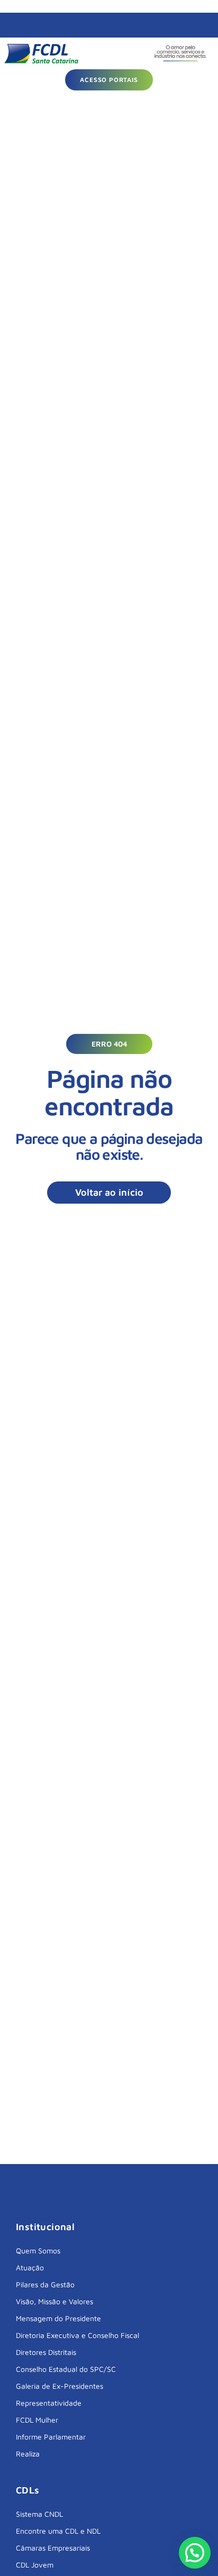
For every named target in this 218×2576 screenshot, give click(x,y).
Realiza (28, 2454)
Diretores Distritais (46, 2352)
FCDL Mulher (37, 2420)
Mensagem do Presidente (58, 2318)
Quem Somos (38, 2250)
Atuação (30, 2267)
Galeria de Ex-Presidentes (60, 2386)
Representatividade (49, 2403)
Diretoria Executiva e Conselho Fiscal (78, 2335)
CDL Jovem (35, 2565)
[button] (109, 1044)
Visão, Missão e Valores (54, 2301)
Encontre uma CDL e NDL (58, 2531)
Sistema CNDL (39, 2514)
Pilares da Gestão (45, 2284)
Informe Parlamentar (51, 2437)
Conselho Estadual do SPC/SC (66, 2369)
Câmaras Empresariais (53, 2548)
